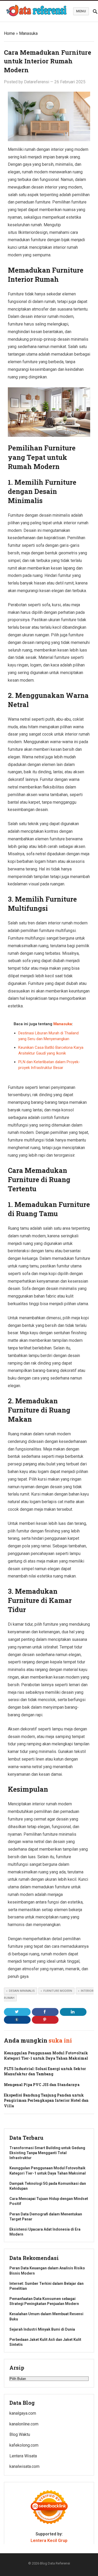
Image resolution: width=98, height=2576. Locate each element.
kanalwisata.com (24, 2466)
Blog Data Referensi (55, 2563)
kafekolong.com (24, 2445)
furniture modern (58, 1991)
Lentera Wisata (23, 2456)
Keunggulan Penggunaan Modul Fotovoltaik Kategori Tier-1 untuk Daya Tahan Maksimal (46, 2056)
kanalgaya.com (23, 2413)
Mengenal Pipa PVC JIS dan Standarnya (42, 2085)
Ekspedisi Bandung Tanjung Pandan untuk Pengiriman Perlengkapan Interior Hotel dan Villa (46, 2100)
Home (9, 33)
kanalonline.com (24, 2424)
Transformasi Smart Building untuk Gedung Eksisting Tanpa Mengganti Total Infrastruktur (47, 2153)
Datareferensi (37, 82)
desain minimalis (22, 1991)
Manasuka (28, 33)
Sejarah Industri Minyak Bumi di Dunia (42, 2329)
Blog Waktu (20, 2434)
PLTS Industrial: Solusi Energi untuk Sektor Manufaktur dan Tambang (45, 2071)
